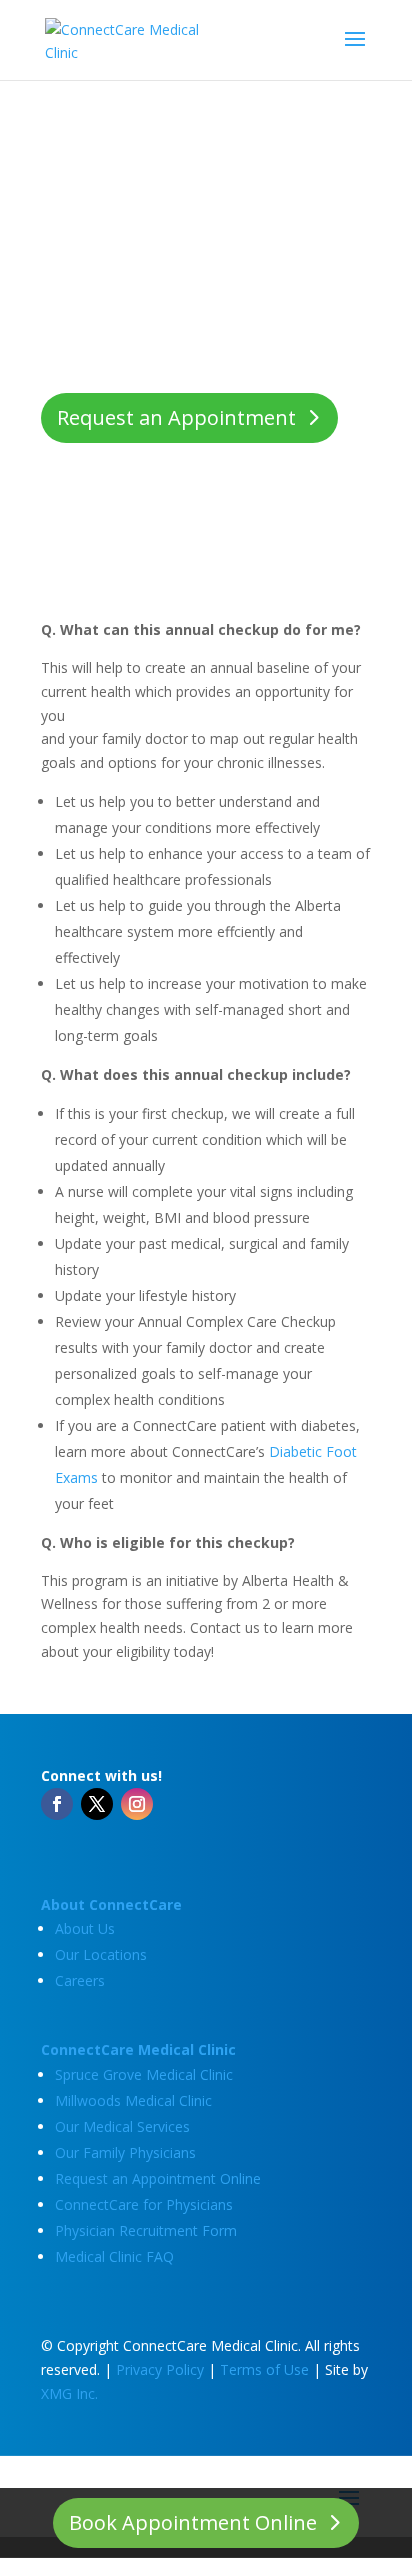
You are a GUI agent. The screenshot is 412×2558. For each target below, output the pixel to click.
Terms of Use (264, 2369)
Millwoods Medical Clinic (133, 2100)
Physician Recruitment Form (146, 2230)
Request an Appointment (176, 417)
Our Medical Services (122, 2126)
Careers (80, 1980)
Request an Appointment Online (158, 2178)
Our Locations (101, 1954)
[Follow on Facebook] (57, 1804)
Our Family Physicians (125, 2152)
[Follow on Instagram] (137, 1804)
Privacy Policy (160, 2369)
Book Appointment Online (193, 2522)
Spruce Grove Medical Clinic (144, 2074)
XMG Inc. (69, 2393)
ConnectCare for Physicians (144, 2204)
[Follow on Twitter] (97, 1804)
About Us (85, 1928)
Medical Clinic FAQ (114, 2256)
